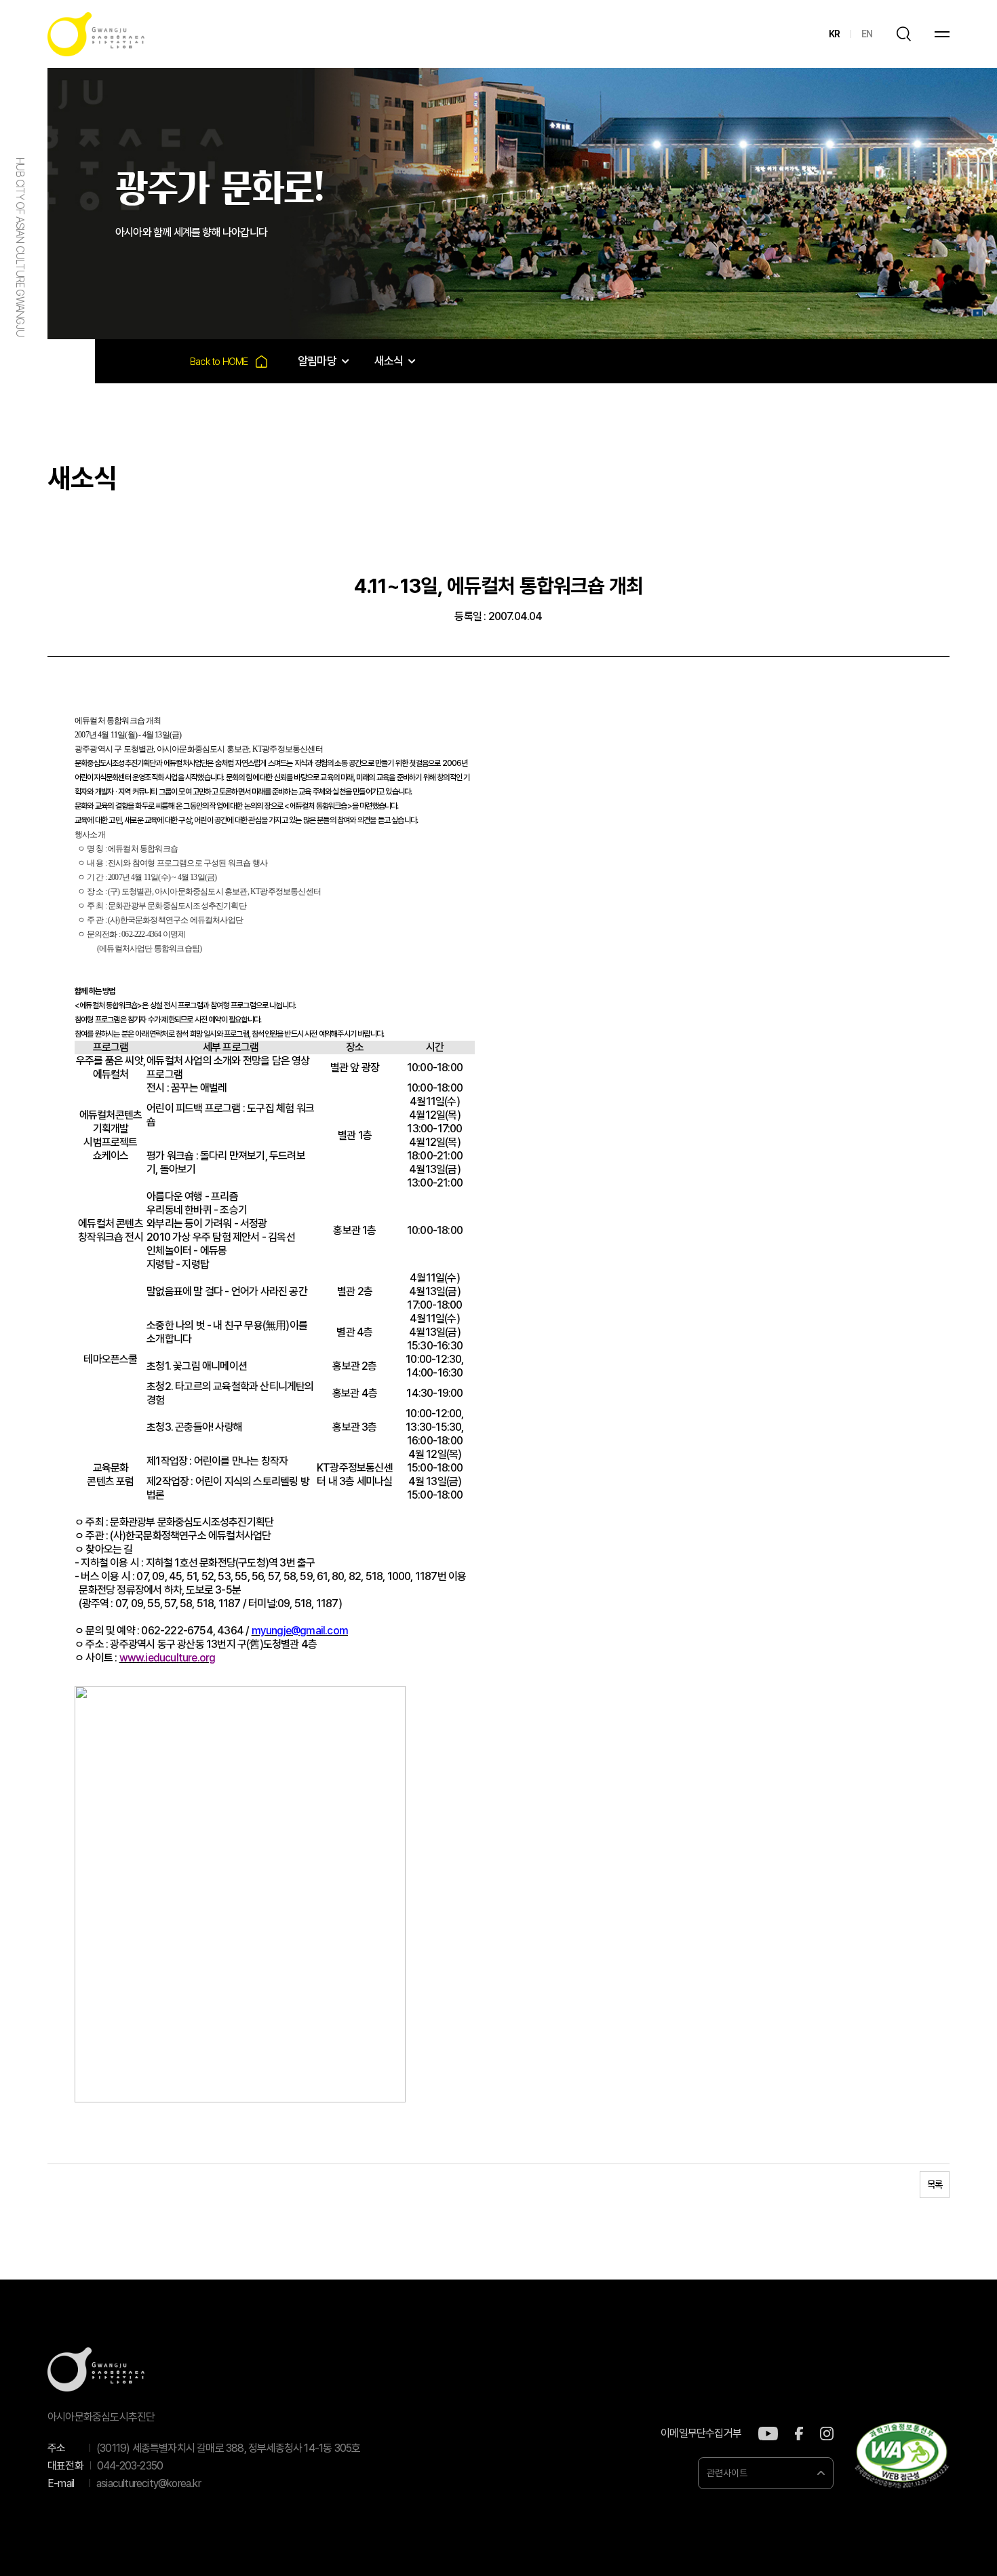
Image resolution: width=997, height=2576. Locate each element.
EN (867, 34)
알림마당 (317, 361)
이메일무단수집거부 (701, 2434)
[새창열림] (768, 2434)
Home (229, 361)
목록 (935, 2185)
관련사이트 (727, 2473)
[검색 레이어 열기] (903, 34)
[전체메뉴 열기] (942, 34)
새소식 (389, 361)
